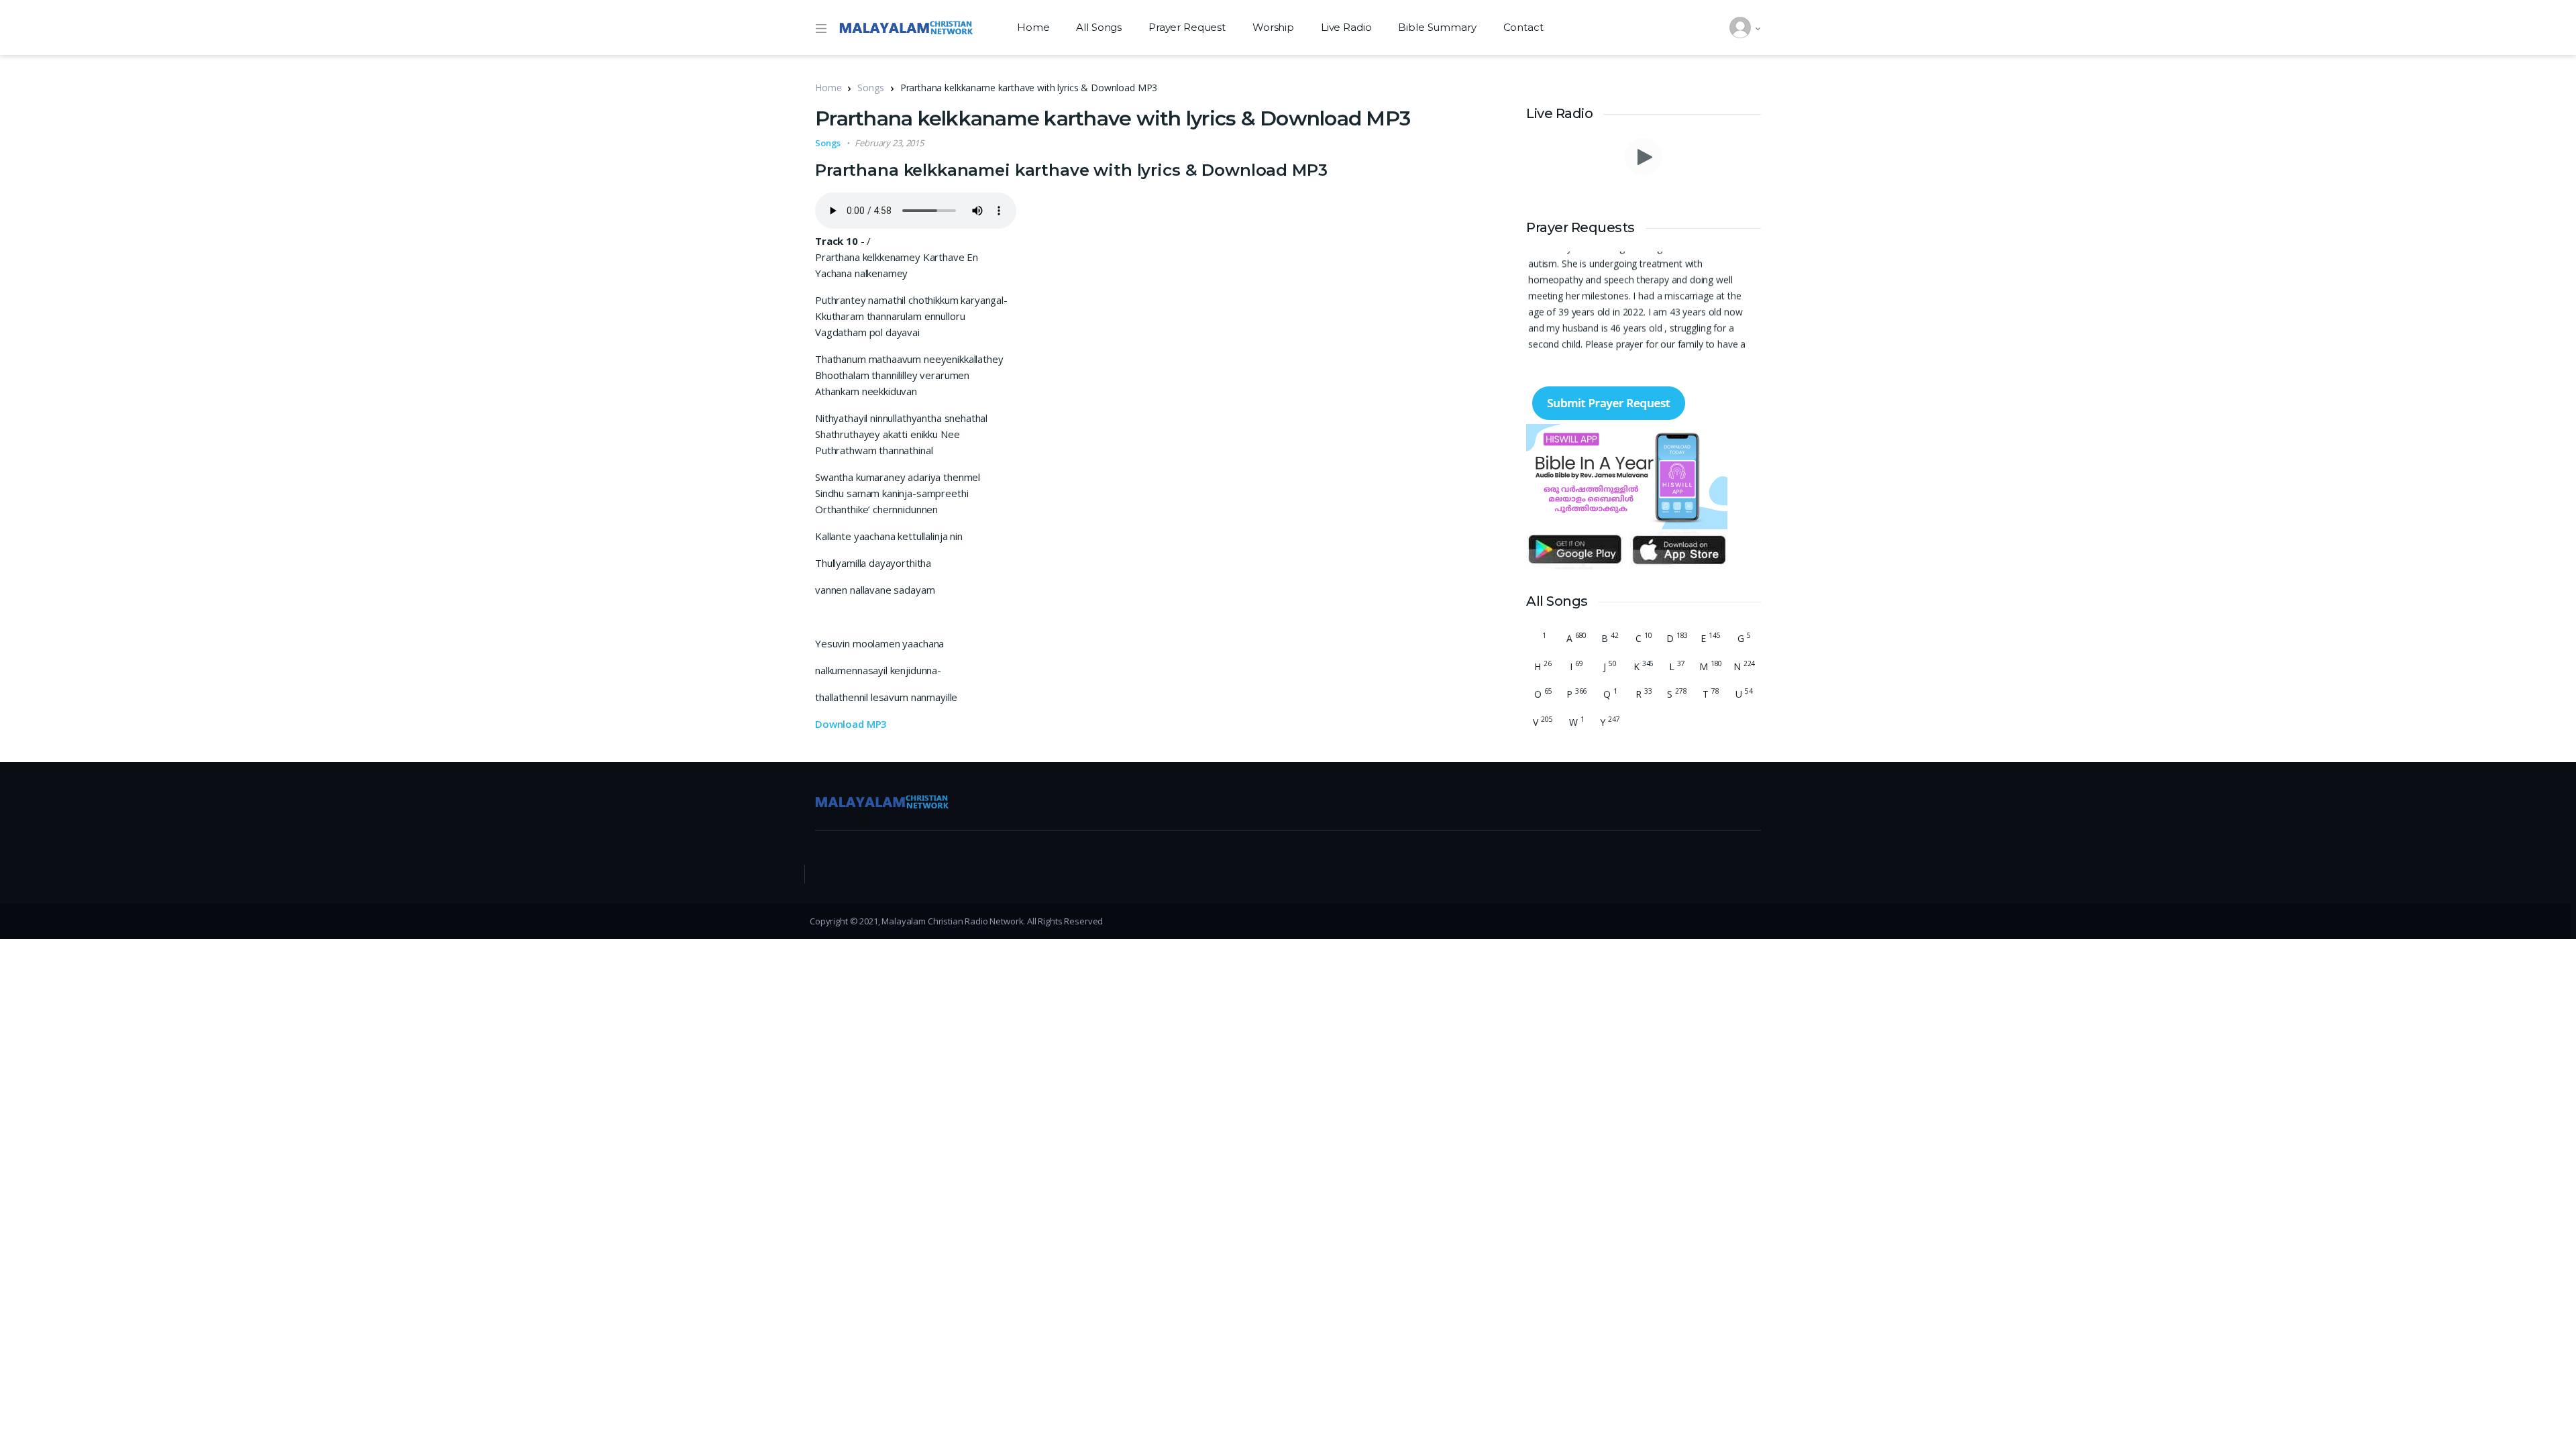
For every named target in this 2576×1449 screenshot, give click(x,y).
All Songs (1099, 27)
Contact (1523, 27)
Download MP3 (851, 724)
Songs (870, 88)
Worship (1273, 27)
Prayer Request (1187, 27)
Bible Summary (1437, 27)
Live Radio (1346, 27)
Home (1033, 27)
